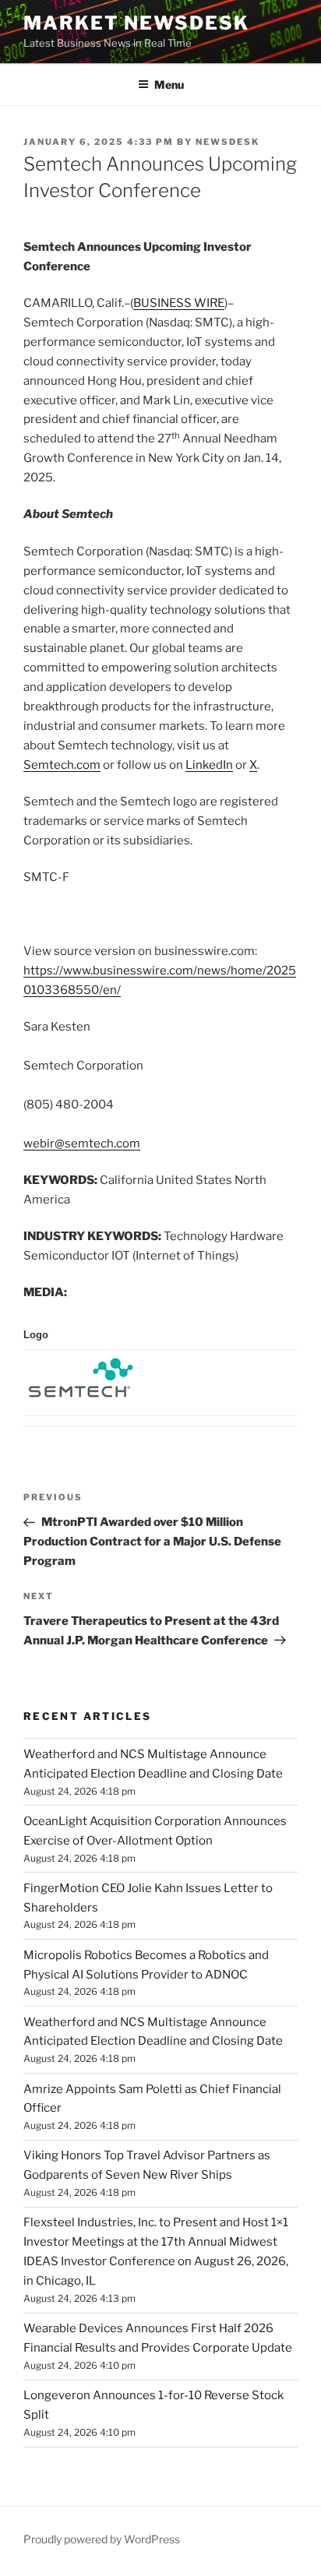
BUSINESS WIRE (179, 303)
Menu (169, 85)
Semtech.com (62, 765)
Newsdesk (228, 142)
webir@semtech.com (82, 1144)
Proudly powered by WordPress (102, 2539)
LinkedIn (209, 765)
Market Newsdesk (136, 23)
